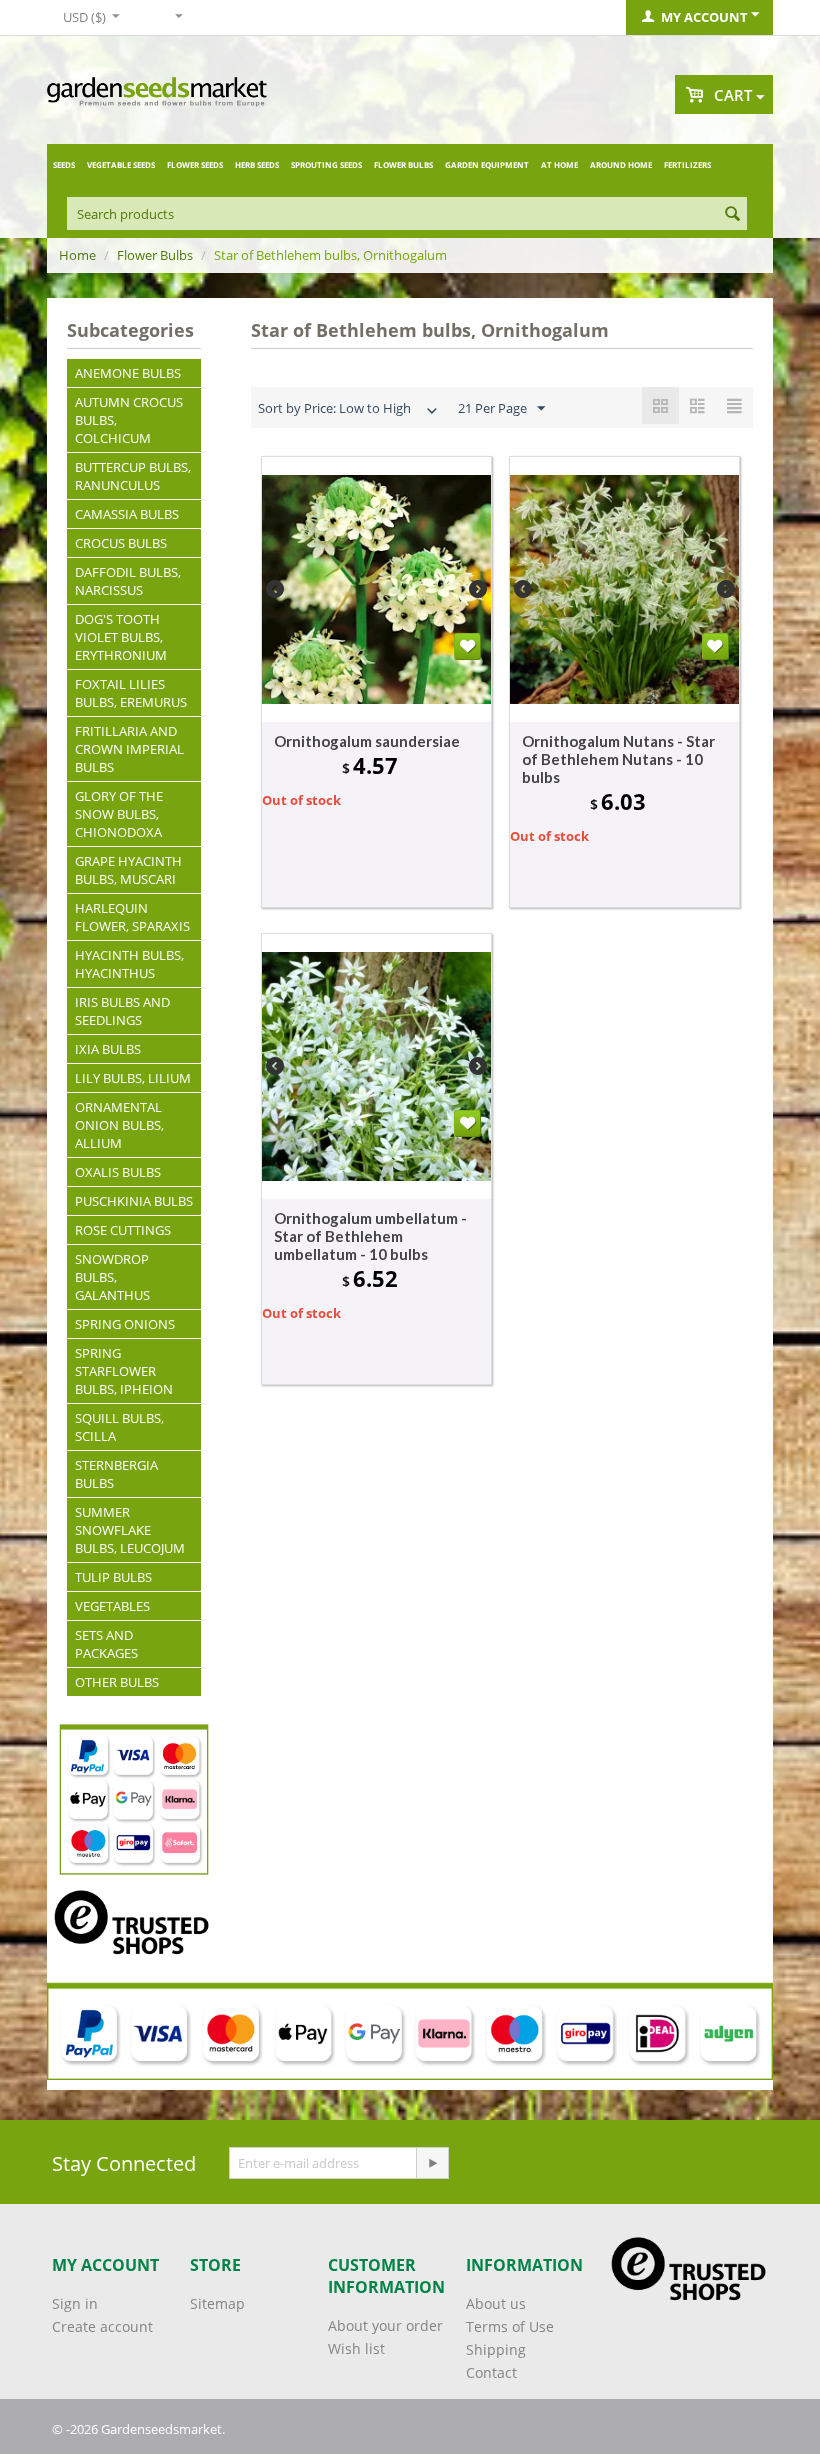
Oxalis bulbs (118, 1172)
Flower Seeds (195, 164)
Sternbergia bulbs (116, 1474)
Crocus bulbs (121, 543)
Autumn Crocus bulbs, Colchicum (129, 420)
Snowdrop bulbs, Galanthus (112, 1277)
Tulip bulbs (113, 1577)
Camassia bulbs (127, 514)
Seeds (64, 164)
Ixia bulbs (108, 1049)
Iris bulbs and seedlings (122, 1011)
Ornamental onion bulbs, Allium (119, 1125)
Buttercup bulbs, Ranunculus (133, 476)
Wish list (356, 2348)
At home (559, 164)
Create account (102, 2326)
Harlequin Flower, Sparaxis (132, 917)
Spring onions (125, 1324)
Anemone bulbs (128, 373)
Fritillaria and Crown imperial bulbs (129, 749)
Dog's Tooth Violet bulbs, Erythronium (121, 637)
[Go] (432, 2163)
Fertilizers (687, 164)
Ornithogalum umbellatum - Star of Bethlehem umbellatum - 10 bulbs (370, 1236)
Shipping (496, 2349)
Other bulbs (117, 1682)
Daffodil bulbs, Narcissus (128, 581)
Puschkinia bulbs (134, 1201)
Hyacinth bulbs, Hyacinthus (129, 964)
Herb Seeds (257, 164)
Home (77, 255)
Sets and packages (106, 1644)
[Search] (732, 215)
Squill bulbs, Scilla (119, 1427)
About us (496, 2303)
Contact (491, 2372)
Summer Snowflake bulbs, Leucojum (130, 1530)
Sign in (75, 2303)
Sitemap (217, 2303)
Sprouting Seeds (326, 164)
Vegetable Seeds (121, 164)
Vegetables (112, 1606)
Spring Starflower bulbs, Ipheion (124, 1371)
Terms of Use (510, 2326)
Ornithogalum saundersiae (367, 741)
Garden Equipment (487, 164)
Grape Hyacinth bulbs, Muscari (128, 870)
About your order (385, 2325)
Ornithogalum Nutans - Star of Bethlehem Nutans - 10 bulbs (618, 759)
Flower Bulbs (403, 164)
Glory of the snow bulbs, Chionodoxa (119, 814)
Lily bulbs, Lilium (133, 1078)
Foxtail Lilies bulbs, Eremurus (131, 693)
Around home (621, 164)
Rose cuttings (123, 1230)
